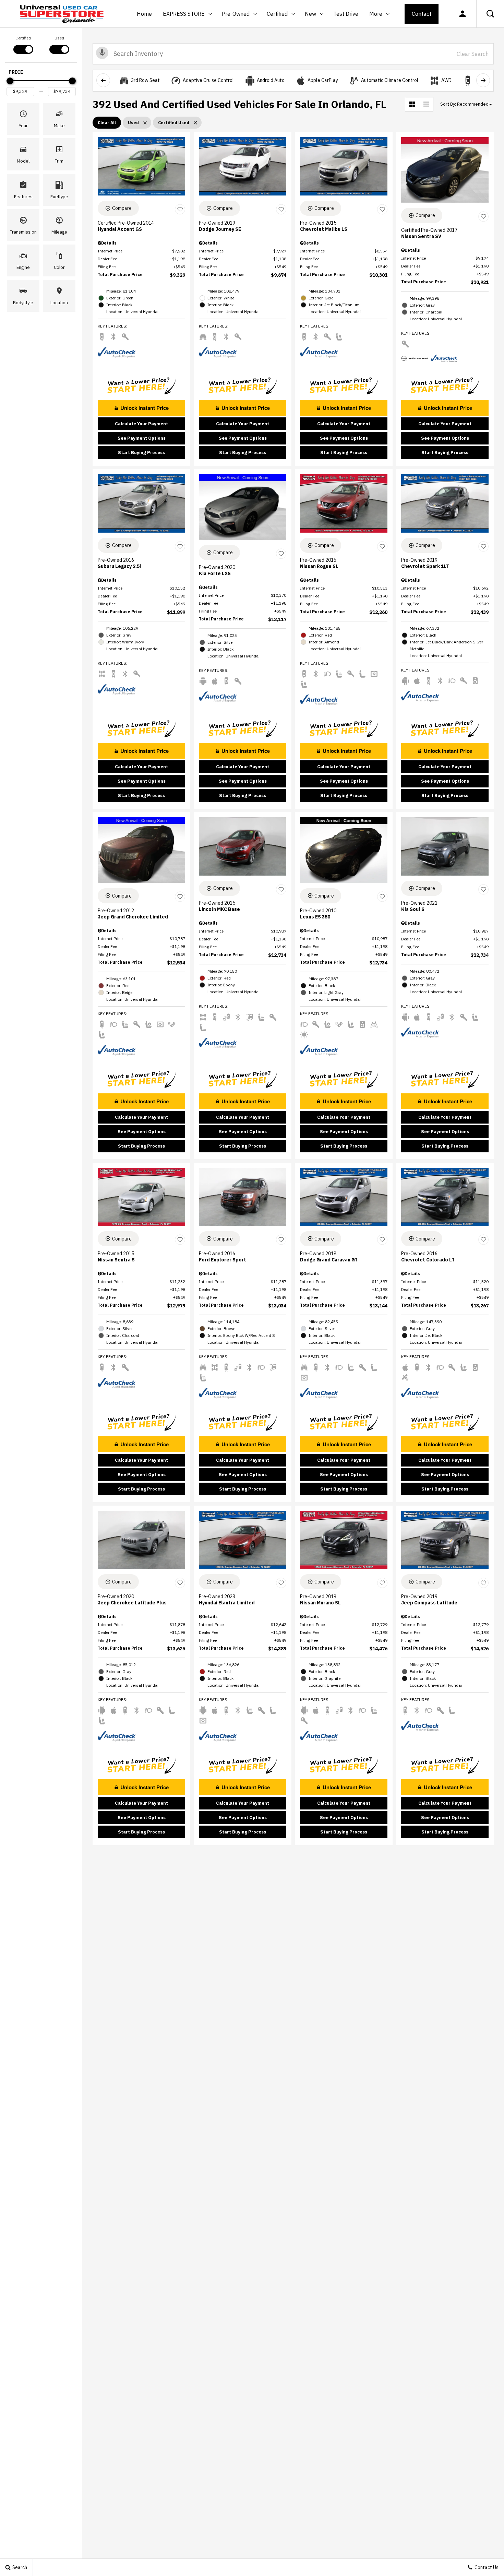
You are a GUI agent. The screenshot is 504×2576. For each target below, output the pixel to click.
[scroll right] (483, 80)
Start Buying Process (141, 453)
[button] (490, 14)
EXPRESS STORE (184, 14)
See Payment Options (142, 438)
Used (59, 38)
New (311, 15)
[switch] (23, 44)
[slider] (10, 81)
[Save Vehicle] (180, 209)
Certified (277, 14)
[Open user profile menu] (463, 14)
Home (144, 14)
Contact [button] (422, 14)
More (376, 15)
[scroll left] (103, 80)
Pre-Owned (236, 14)
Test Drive (346, 14)
